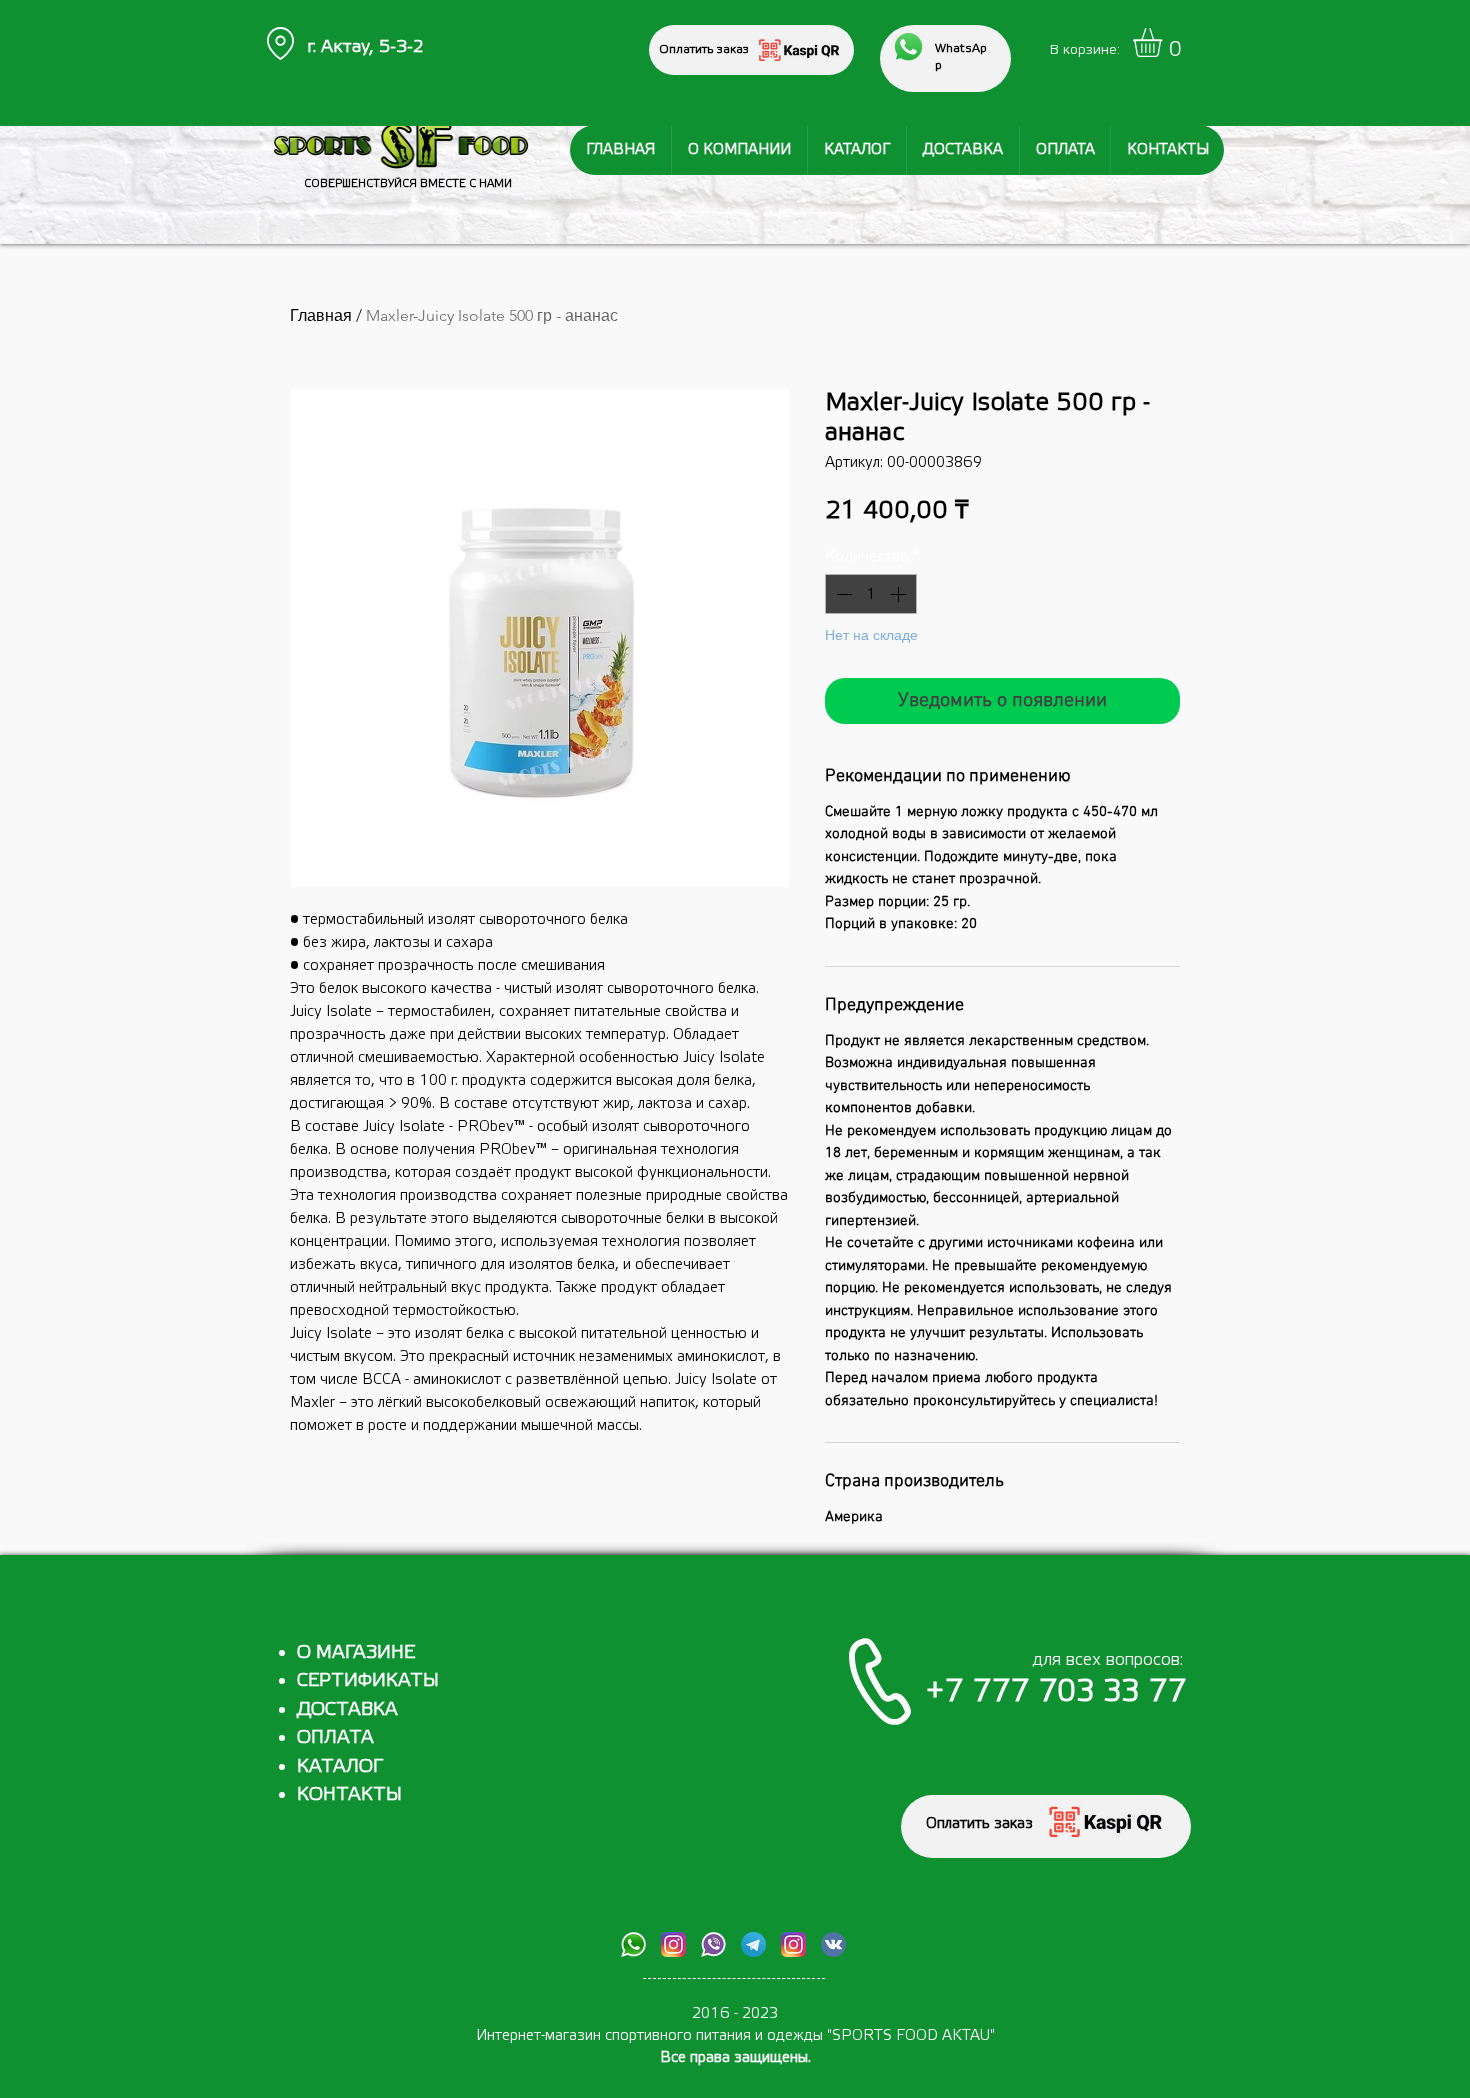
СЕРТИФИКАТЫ (368, 1680)
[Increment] (900, 594)
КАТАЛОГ (340, 1766)
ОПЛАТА (335, 1737)
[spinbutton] (871, 594)
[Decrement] (842, 594)
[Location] (280, 43)
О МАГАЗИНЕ (356, 1652)
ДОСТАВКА (347, 1709)
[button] (1164, 42)
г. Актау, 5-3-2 (365, 46)
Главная (321, 315)
